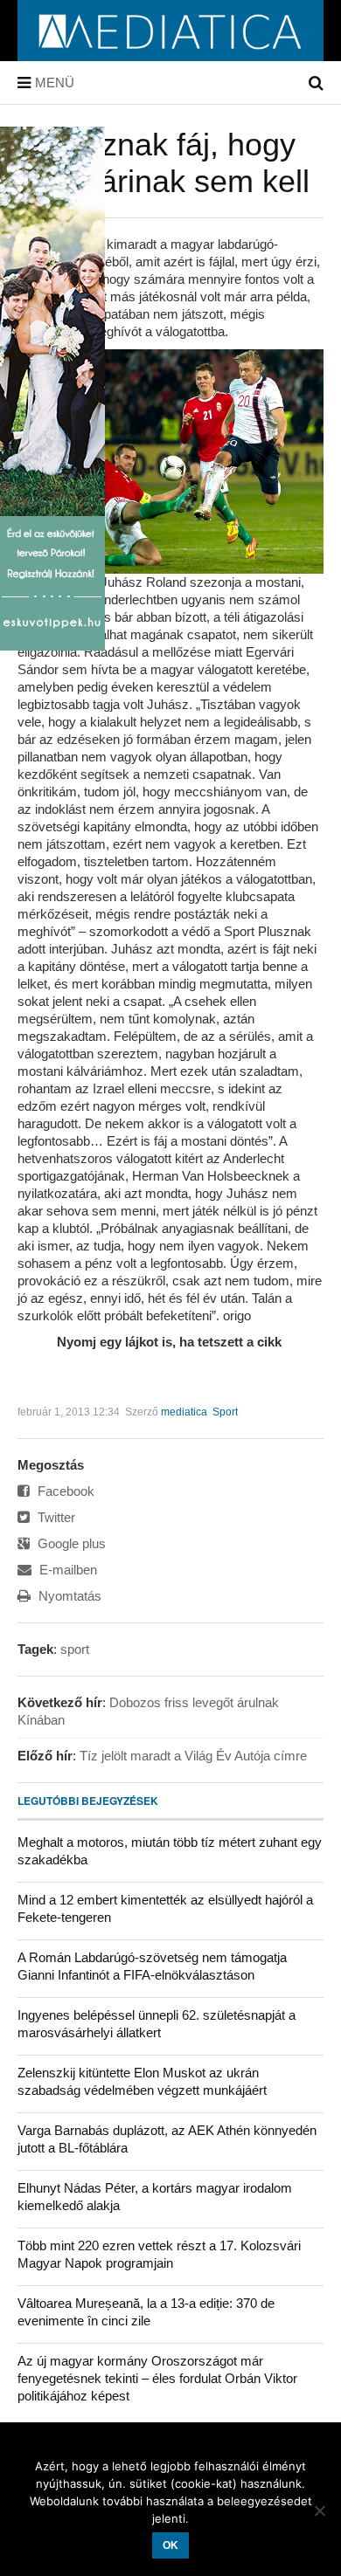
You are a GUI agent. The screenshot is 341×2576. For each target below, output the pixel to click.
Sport (225, 1412)
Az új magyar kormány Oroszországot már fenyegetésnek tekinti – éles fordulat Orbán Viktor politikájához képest (157, 2378)
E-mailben (66, 1570)
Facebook (64, 1491)
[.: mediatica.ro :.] (171, 55)
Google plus (70, 1543)
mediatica (184, 1412)
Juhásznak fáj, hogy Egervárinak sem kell (164, 163)
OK (170, 2545)
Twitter (55, 1517)
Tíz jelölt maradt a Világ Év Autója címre (193, 1756)
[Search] (316, 83)
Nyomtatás (68, 1596)
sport (75, 1649)
